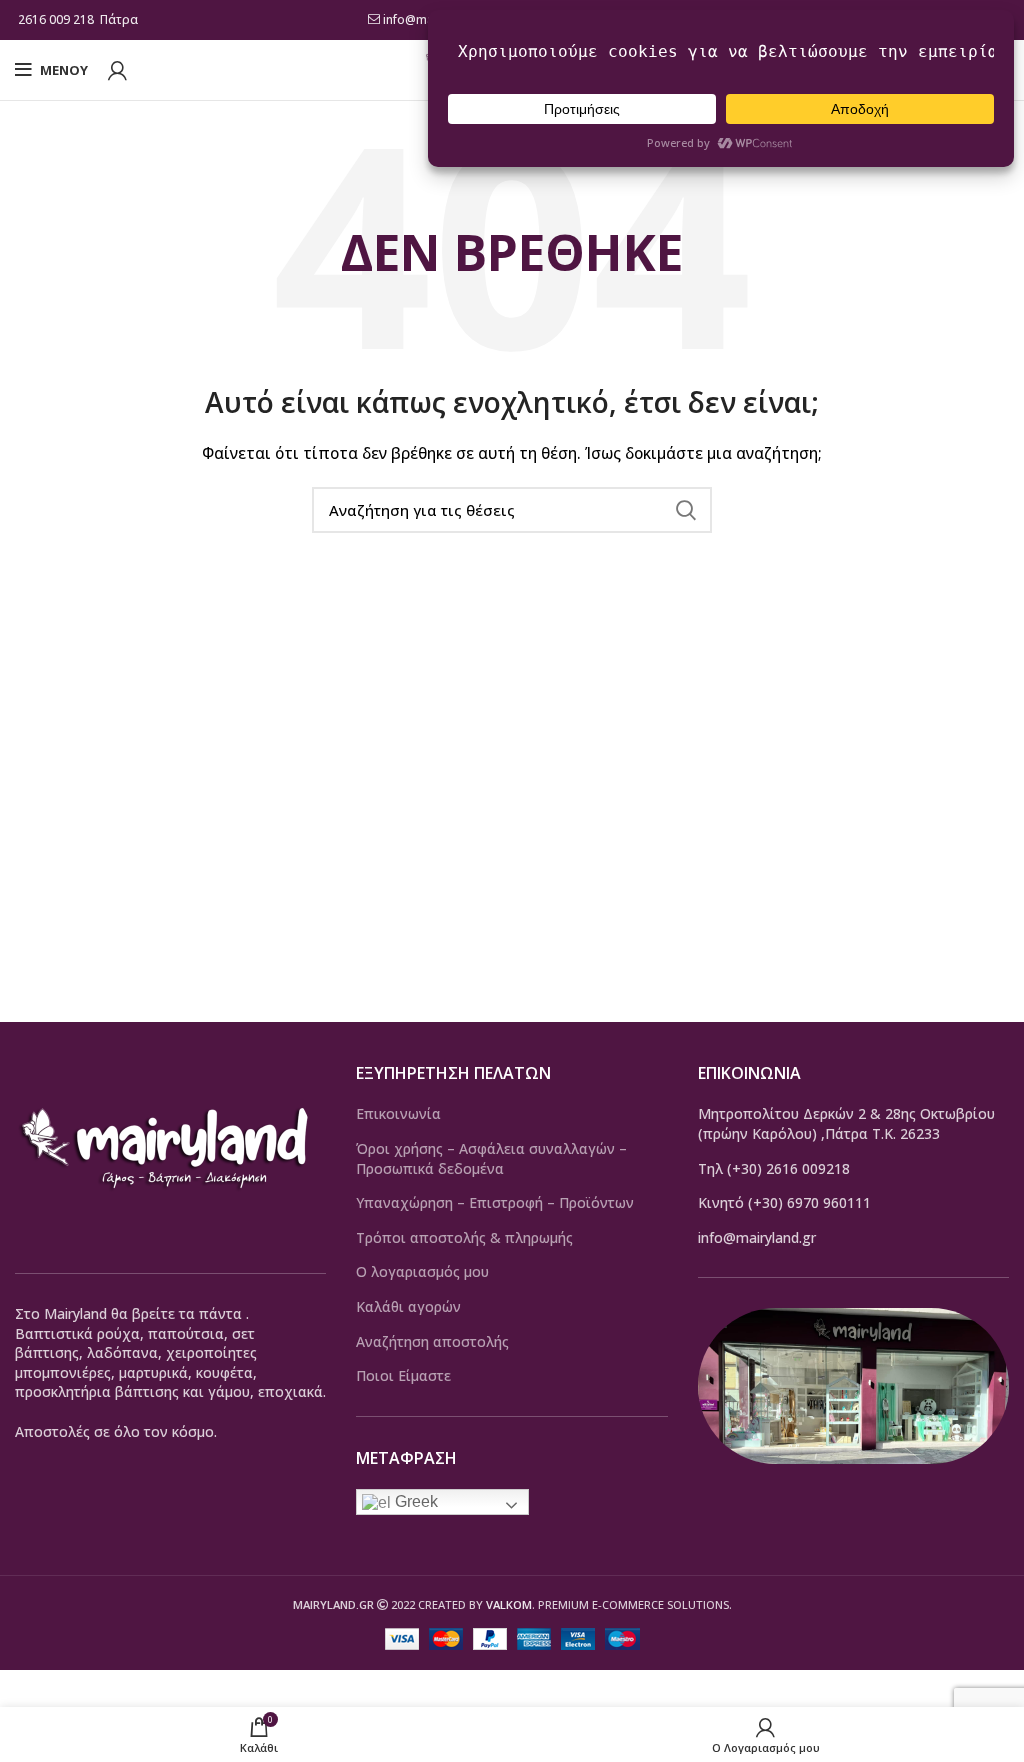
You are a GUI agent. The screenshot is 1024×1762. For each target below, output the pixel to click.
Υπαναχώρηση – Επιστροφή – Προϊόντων (495, 1202)
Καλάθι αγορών (408, 1306)
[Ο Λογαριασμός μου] (117, 70)
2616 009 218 (56, 19)
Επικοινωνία (398, 1113)
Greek (414, 1501)
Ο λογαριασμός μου (422, 1271)
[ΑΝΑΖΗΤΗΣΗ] (685, 510)
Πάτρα (120, 19)
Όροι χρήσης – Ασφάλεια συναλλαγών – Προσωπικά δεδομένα (491, 1158)
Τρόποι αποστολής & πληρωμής (464, 1237)
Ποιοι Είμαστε (403, 1375)
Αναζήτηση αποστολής (432, 1341)
